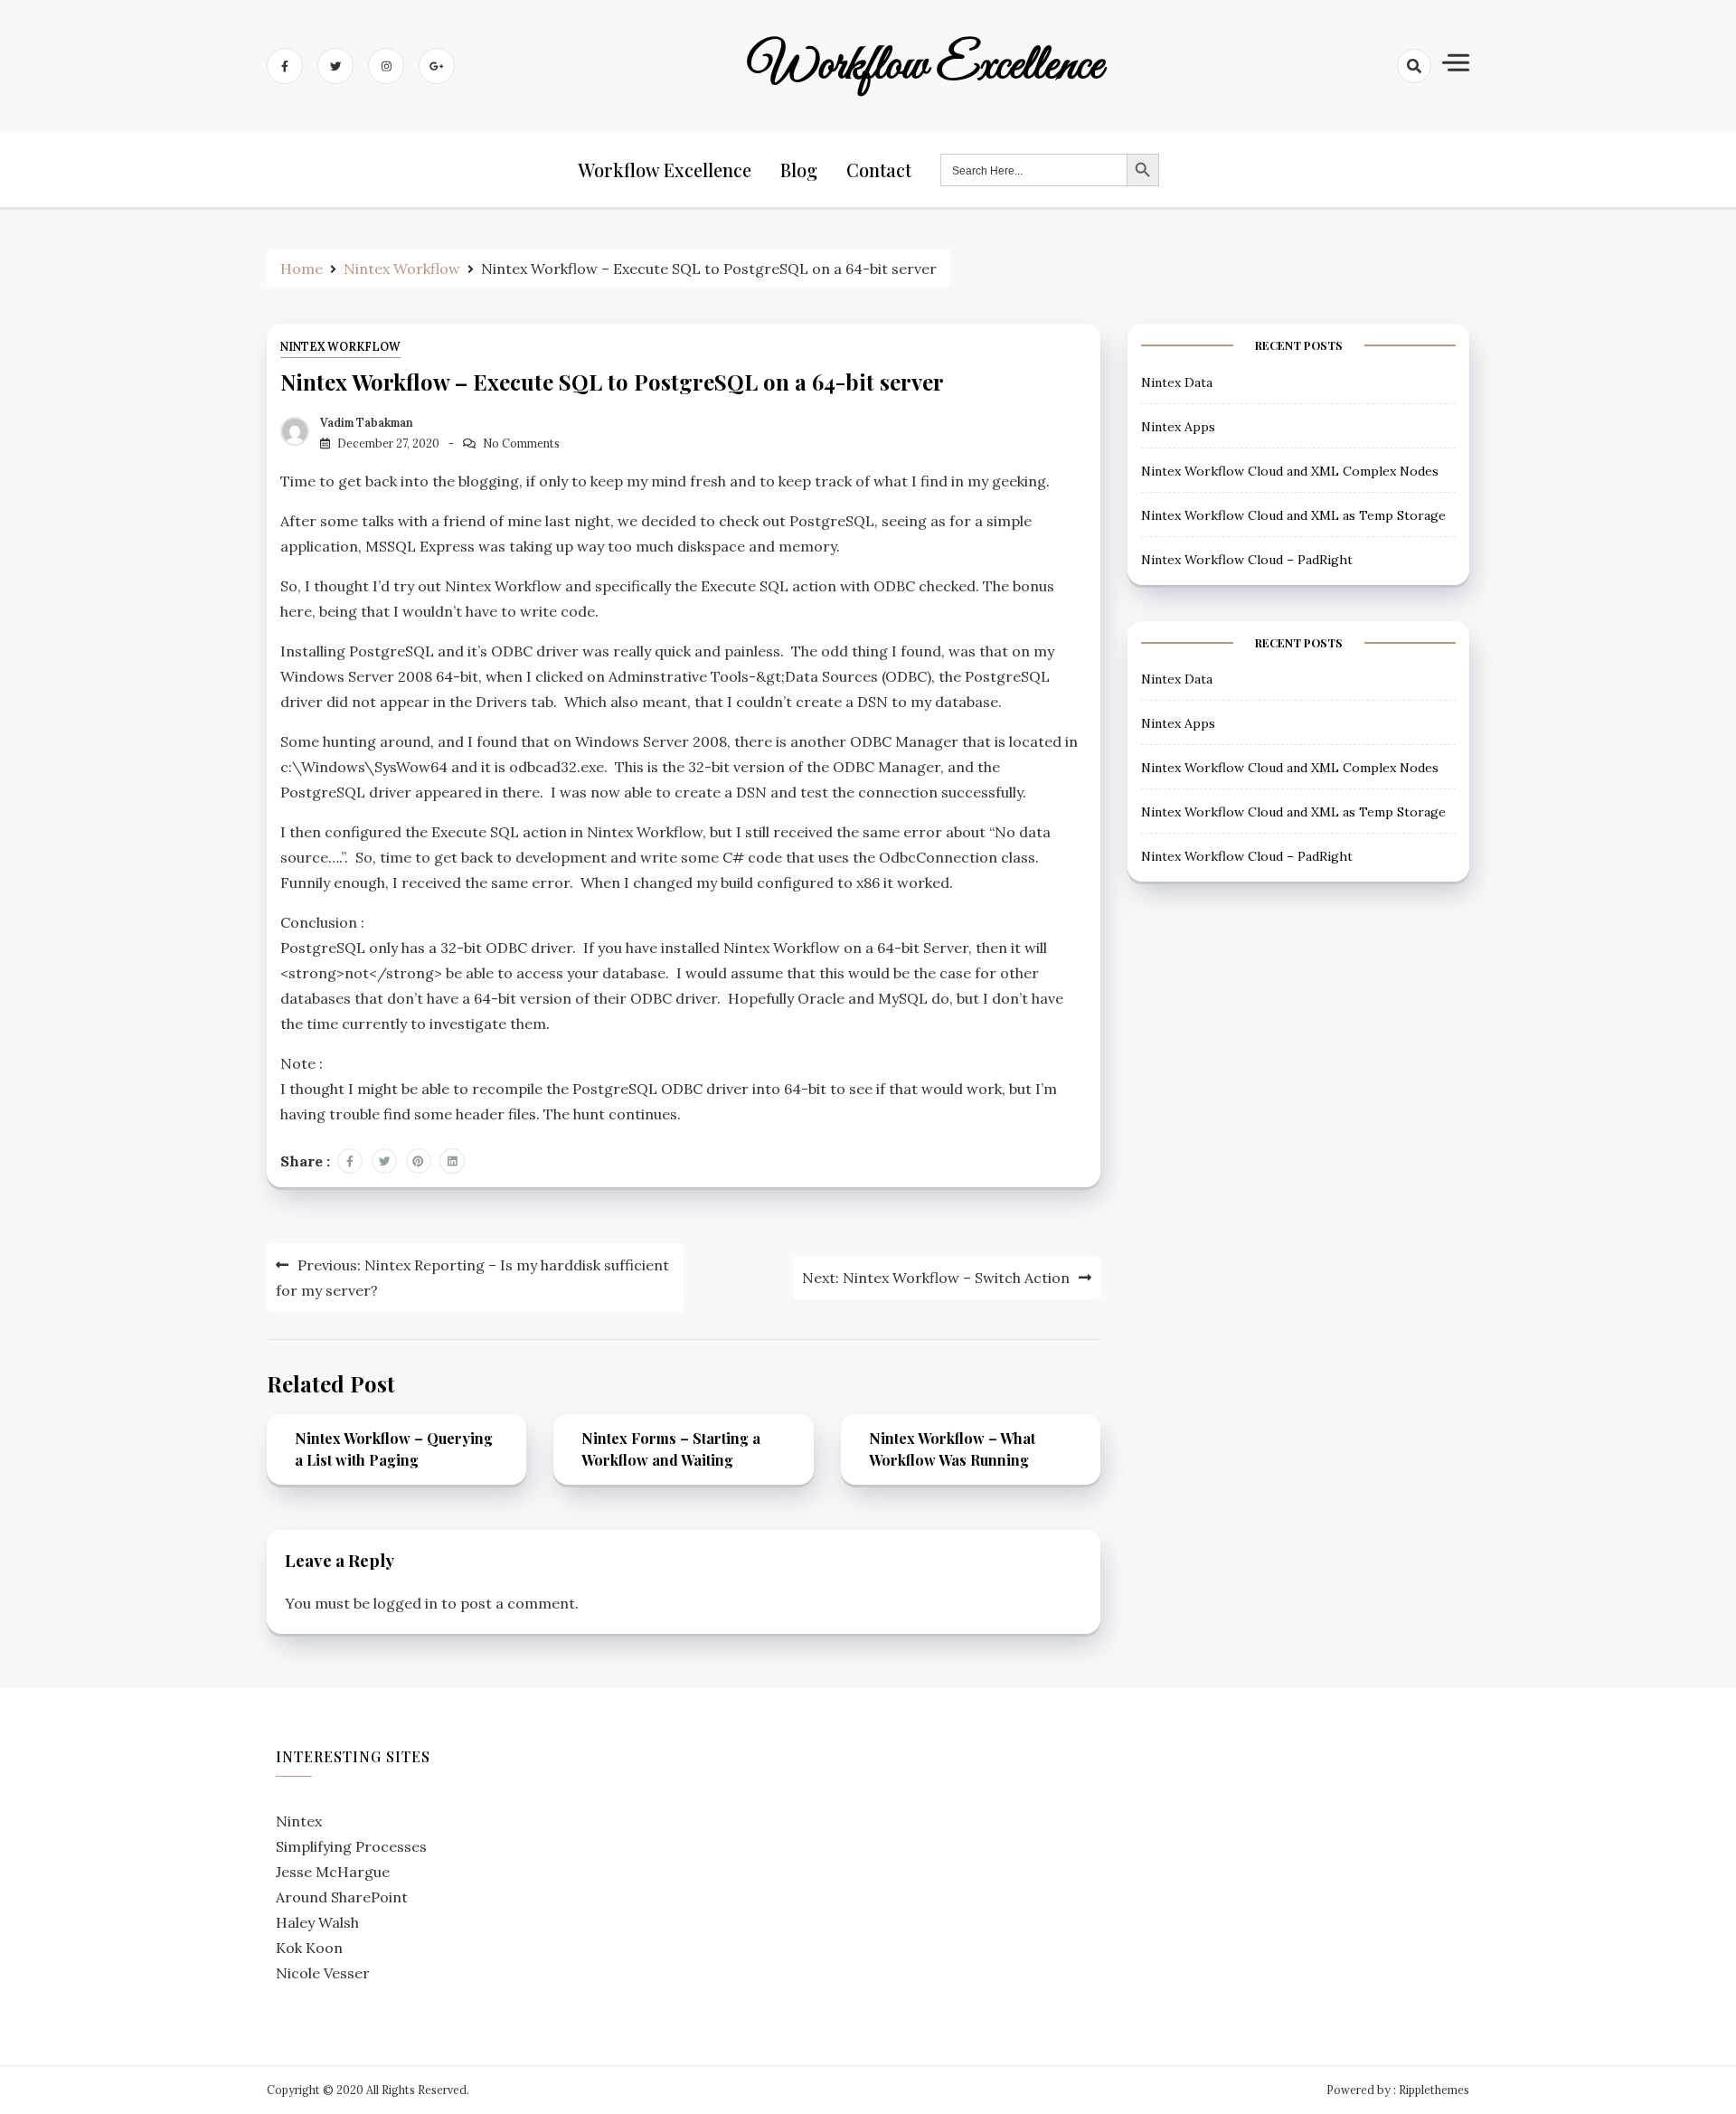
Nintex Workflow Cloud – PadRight (1247, 560)
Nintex (299, 1821)
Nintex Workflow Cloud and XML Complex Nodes (1290, 471)
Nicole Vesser (323, 1973)
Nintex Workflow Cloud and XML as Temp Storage (1293, 515)
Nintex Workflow (340, 347)
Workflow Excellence (926, 66)
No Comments (521, 444)
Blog (799, 170)
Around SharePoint (342, 1897)
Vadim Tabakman (367, 423)
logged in (406, 1603)
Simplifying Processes (351, 1846)
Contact (879, 170)
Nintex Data (1177, 382)
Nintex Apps (1178, 427)
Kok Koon (309, 1948)
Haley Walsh (317, 1922)
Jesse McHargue (333, 1872)
